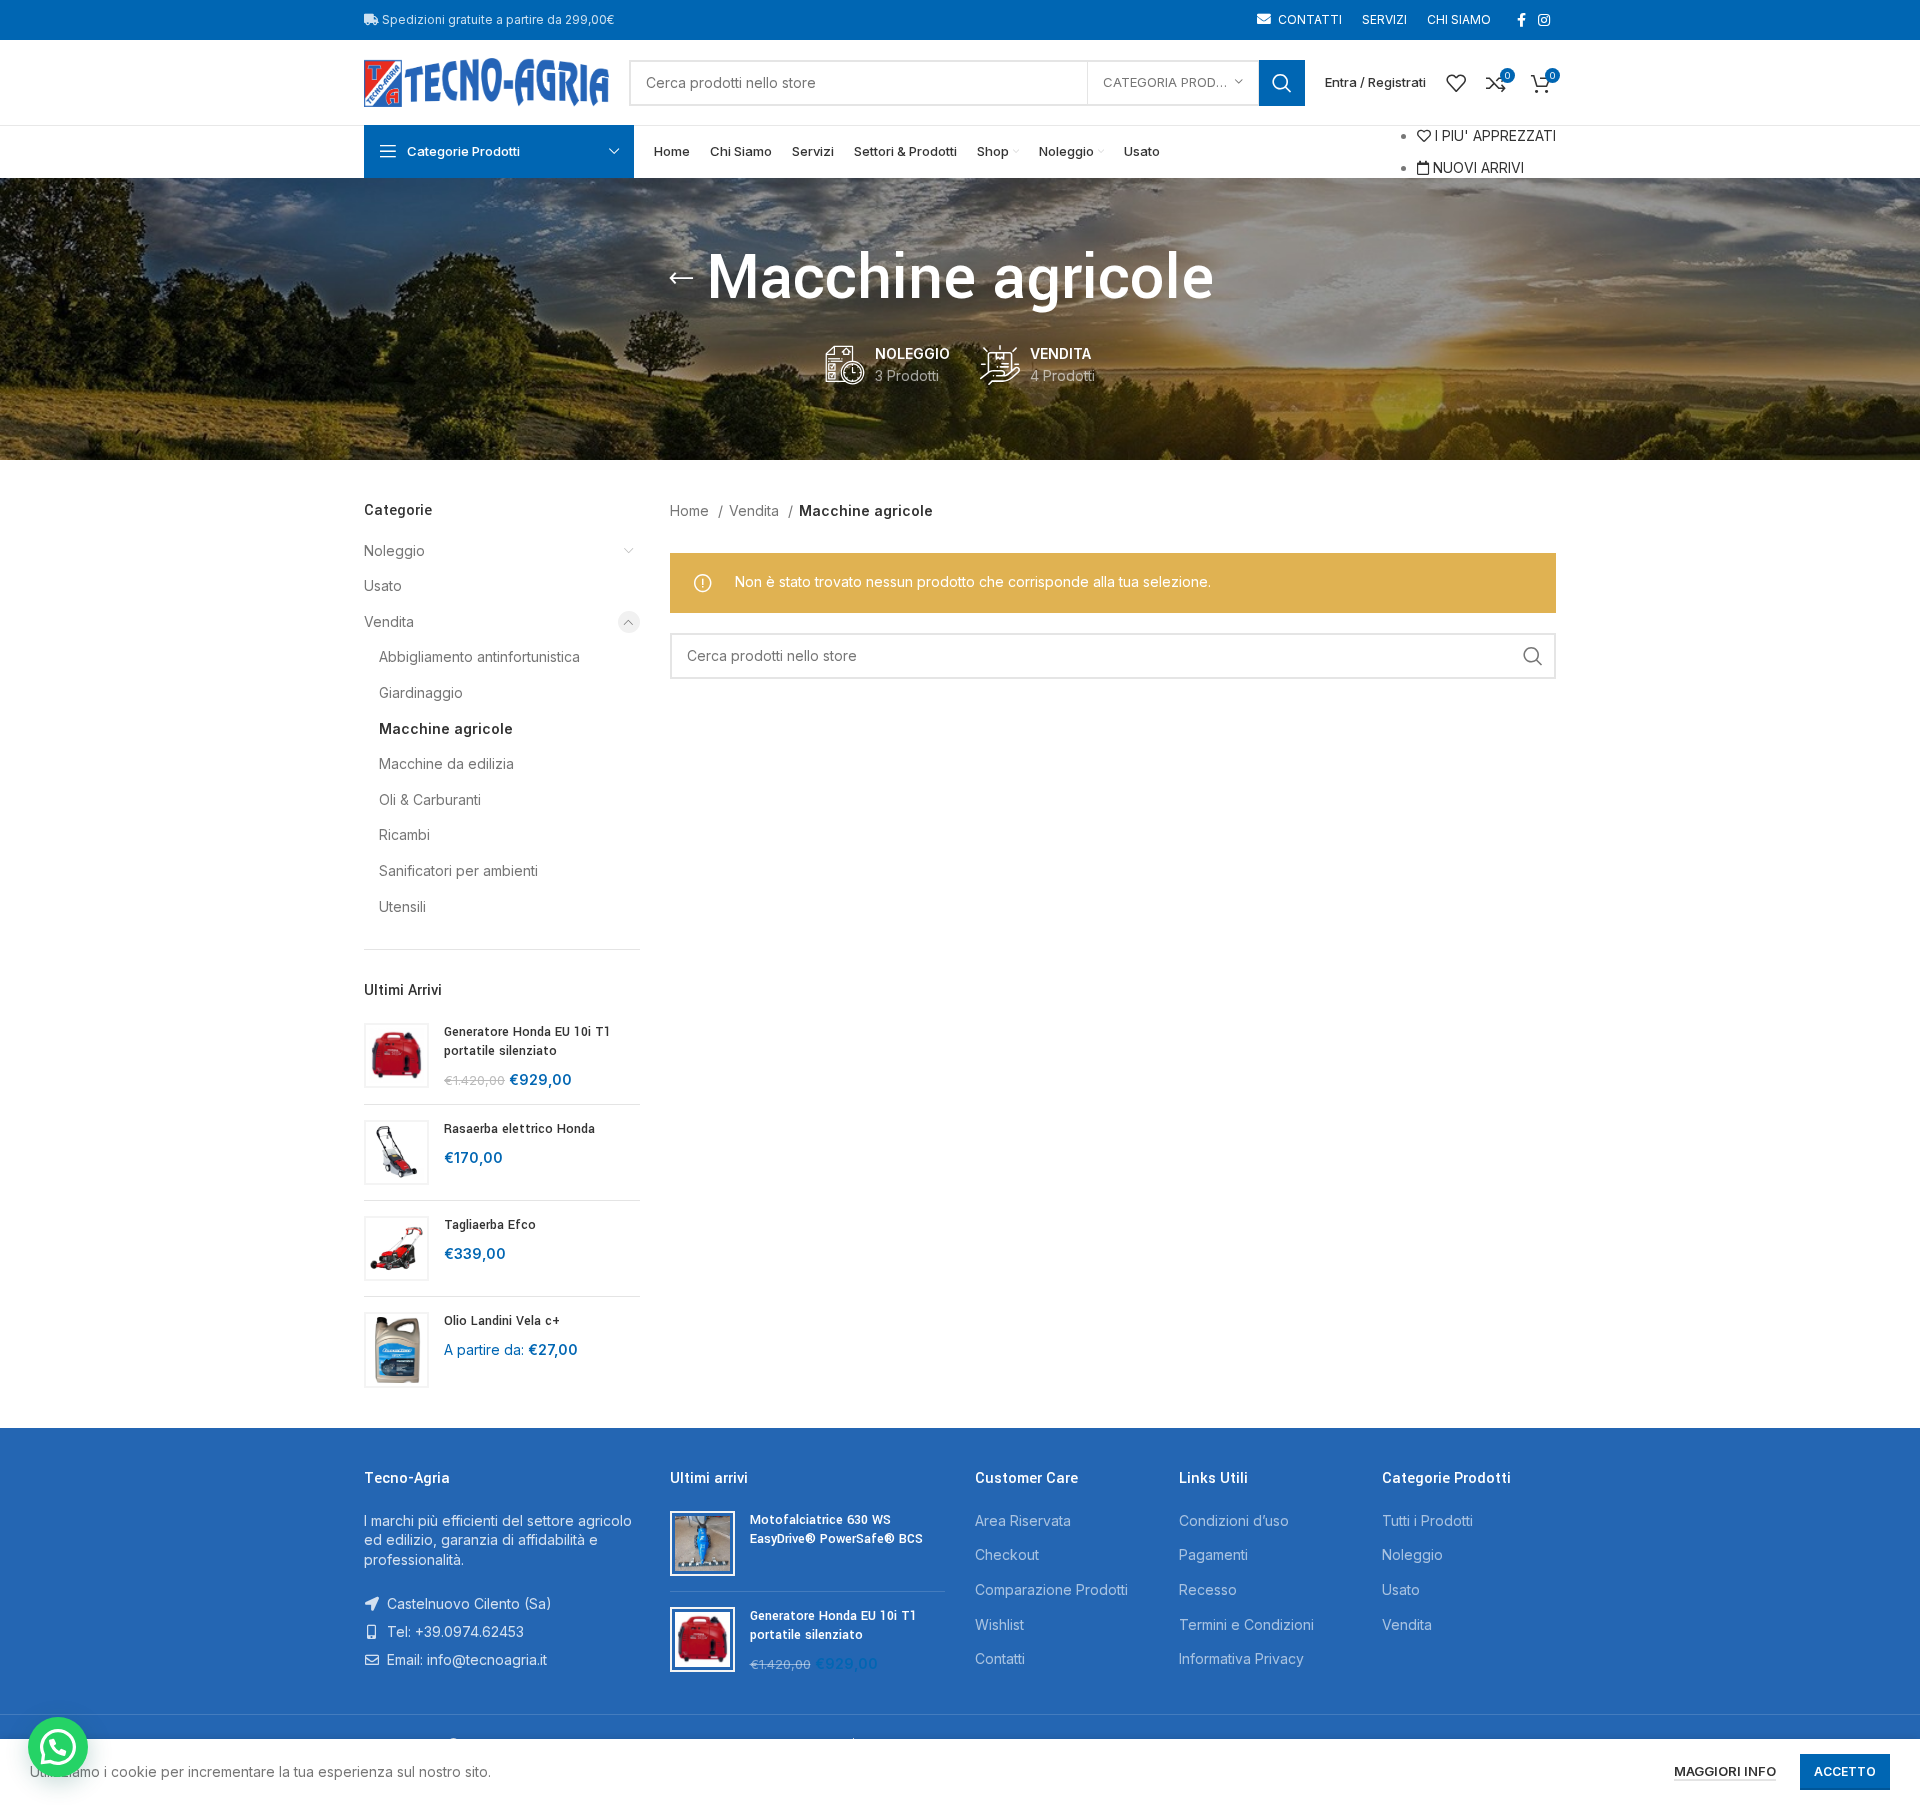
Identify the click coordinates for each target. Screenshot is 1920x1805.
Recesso (1208, 1589)
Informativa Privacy (1241, 1658)
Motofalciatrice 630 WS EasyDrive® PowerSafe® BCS (836, 1530)
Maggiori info (1725, 1771)
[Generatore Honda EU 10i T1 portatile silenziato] (396, 1056)
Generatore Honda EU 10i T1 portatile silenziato (527, 1042)
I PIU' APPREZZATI (1493, 135)
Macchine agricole (446, 728)
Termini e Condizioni (1246, 1624)
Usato (383, 585)
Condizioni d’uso (1234, 1520)
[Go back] (681, 279)
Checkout (1007, 1554)
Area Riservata (1023, 1520)
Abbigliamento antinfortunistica (479, 656)
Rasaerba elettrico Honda (519, 1129)
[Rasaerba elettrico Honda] (396, 1152)
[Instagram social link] (1544, 20)
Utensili (402, 906)
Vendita (389, 621)
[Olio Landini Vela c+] (396, 1350)
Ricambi (404, 834)
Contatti (1000, 1658)
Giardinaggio (421, 692)
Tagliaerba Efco (490, 1225)
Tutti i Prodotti (1427, 1520)
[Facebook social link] (1521, 20)
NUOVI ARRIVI (1476, 167)
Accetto (1845, 1771)
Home (691, 510)
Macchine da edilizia (446, 763)
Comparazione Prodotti (1051, 1589)
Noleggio (394, 550)
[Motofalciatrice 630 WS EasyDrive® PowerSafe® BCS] (702, 1543)
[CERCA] (1282, 83)
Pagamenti (1213, 1554)
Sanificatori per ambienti (458, 870)
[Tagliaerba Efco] (396, 1248)
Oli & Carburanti (430, 799)
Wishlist (999, 1624)
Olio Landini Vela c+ (502, 1321)
